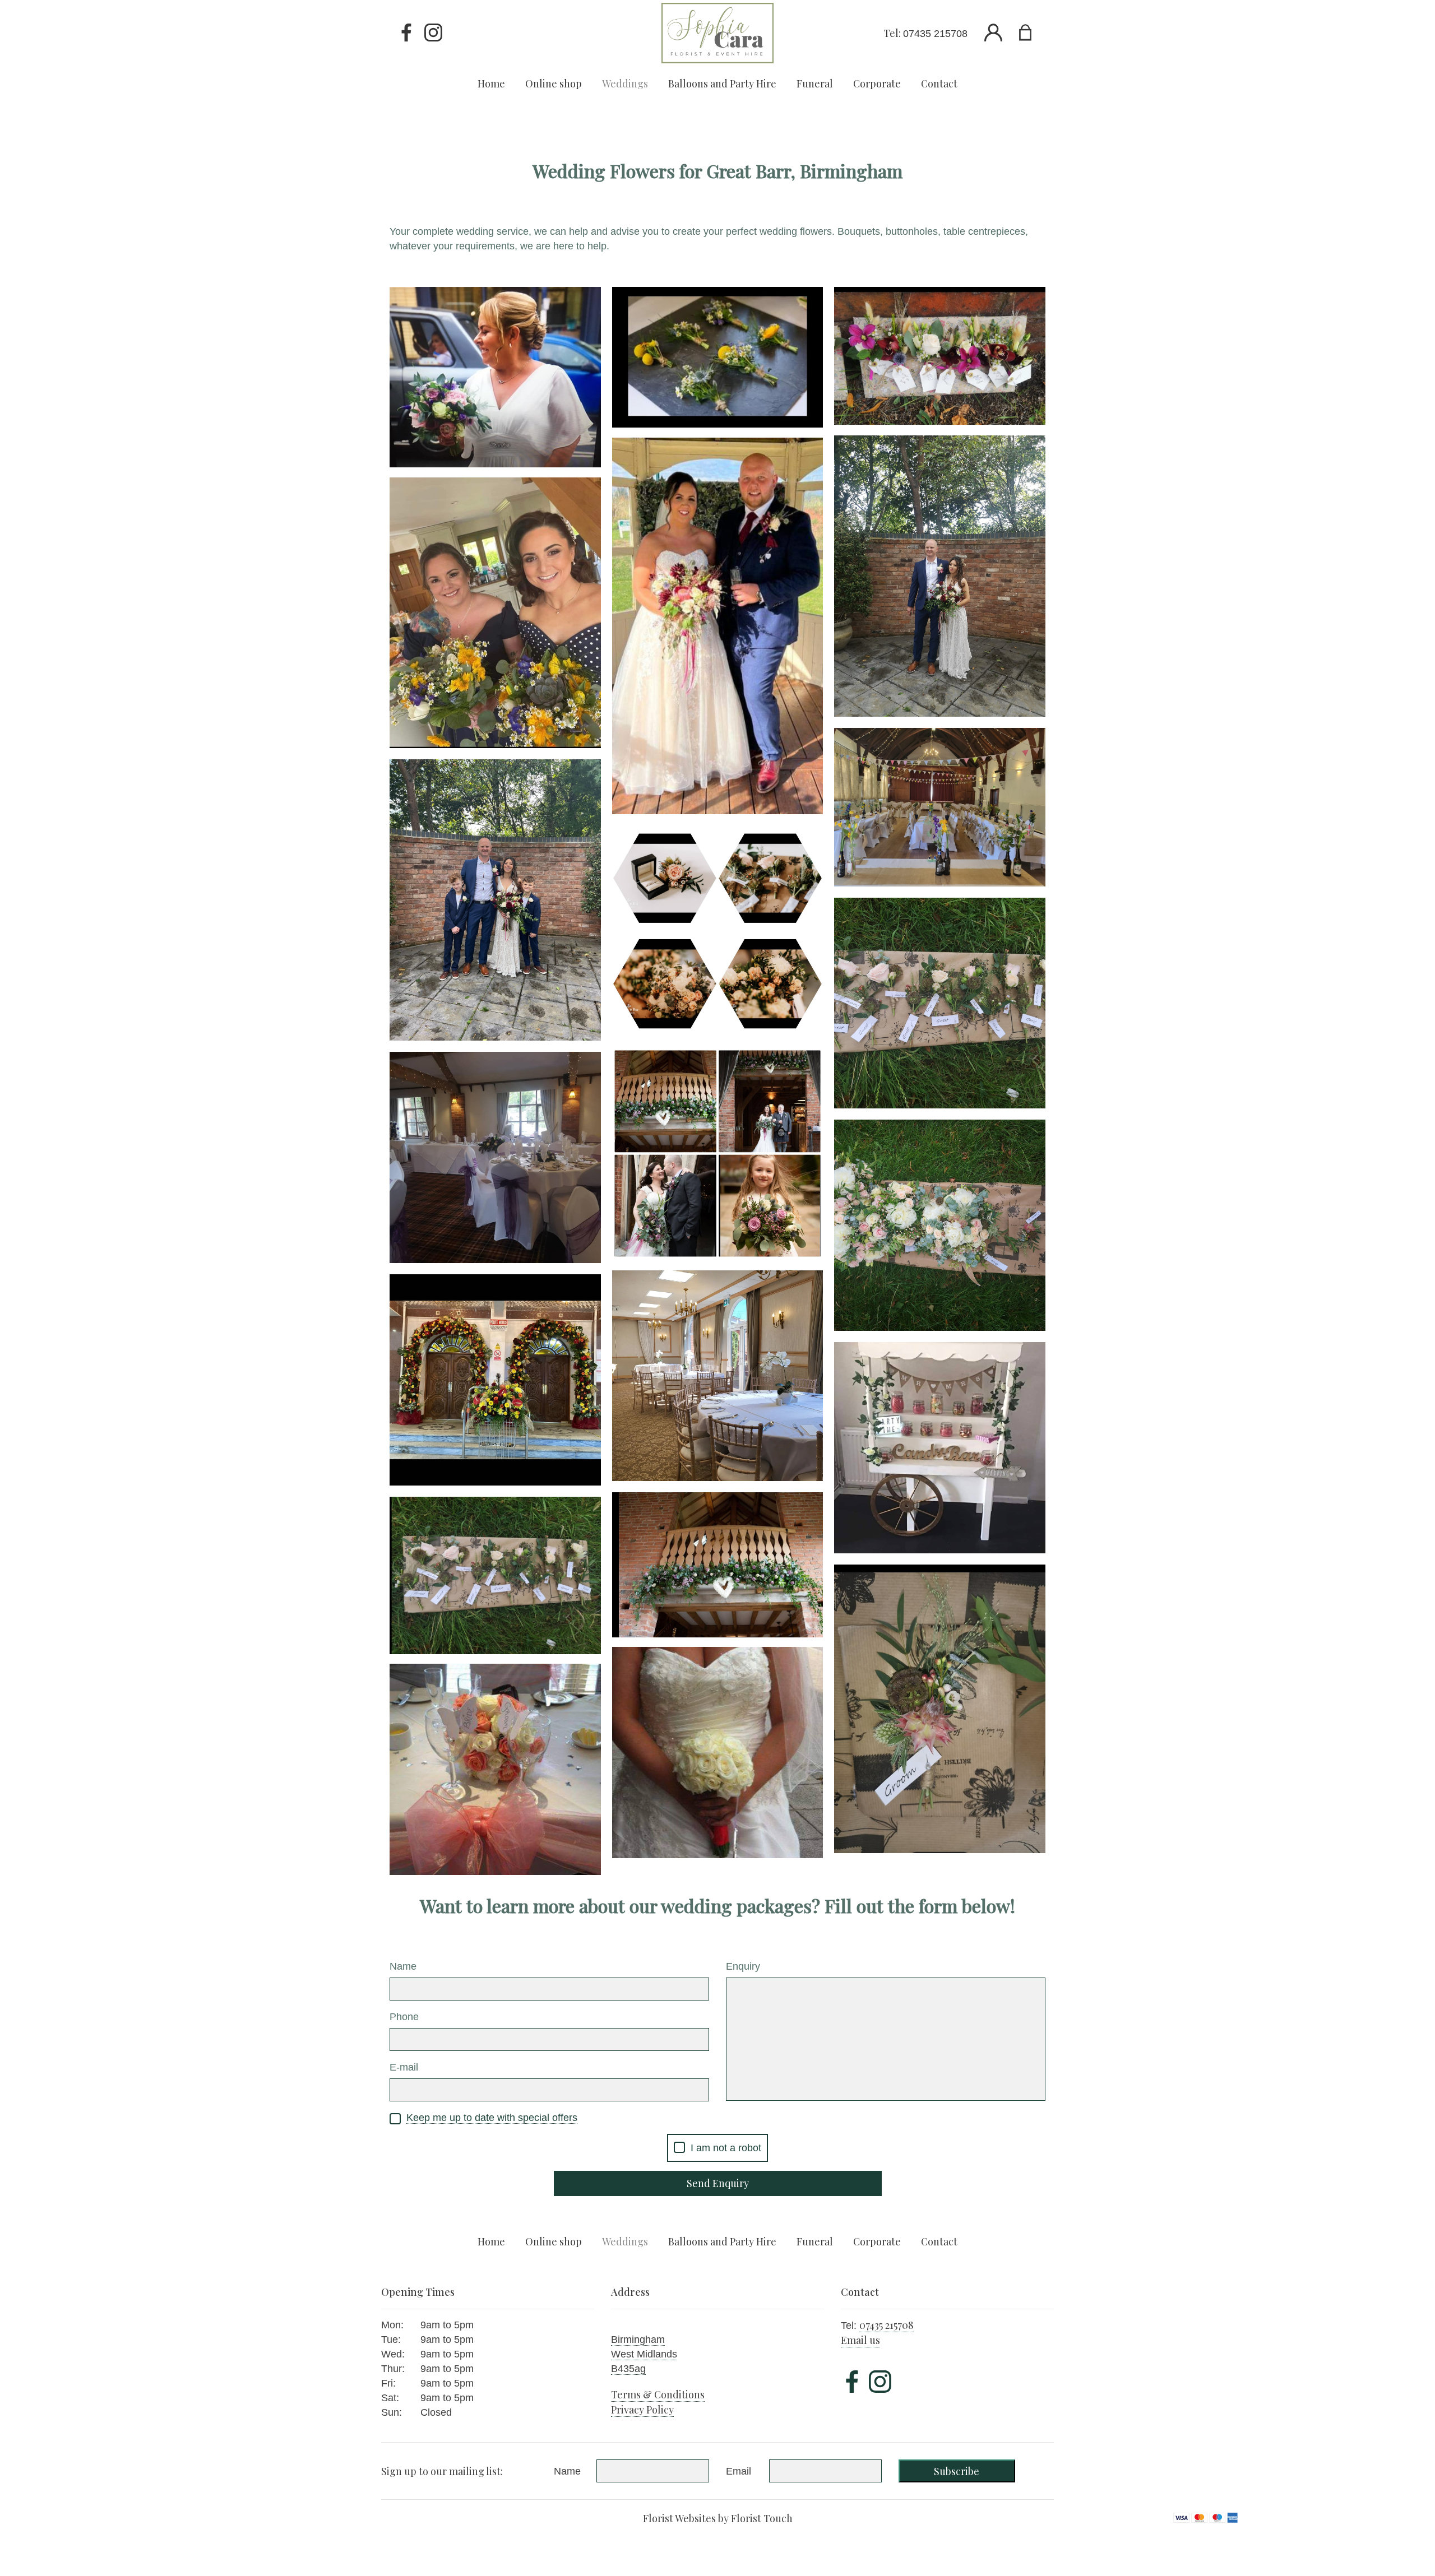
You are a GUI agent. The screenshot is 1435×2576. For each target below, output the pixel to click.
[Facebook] (406, 33)
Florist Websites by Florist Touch (718, 2518)
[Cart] (1032, 33)
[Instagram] (433, 33)
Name (403, 1966)
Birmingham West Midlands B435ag (644, 2354)
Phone (404, 2017)
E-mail (404, 2067)
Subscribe (957, 2471)
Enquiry (743, 1966)
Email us (860, 2340)
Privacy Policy (642, 2410)
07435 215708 (935, 34)
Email (739, 2471)
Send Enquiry (718, 2183)
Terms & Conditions (658, 2394)
